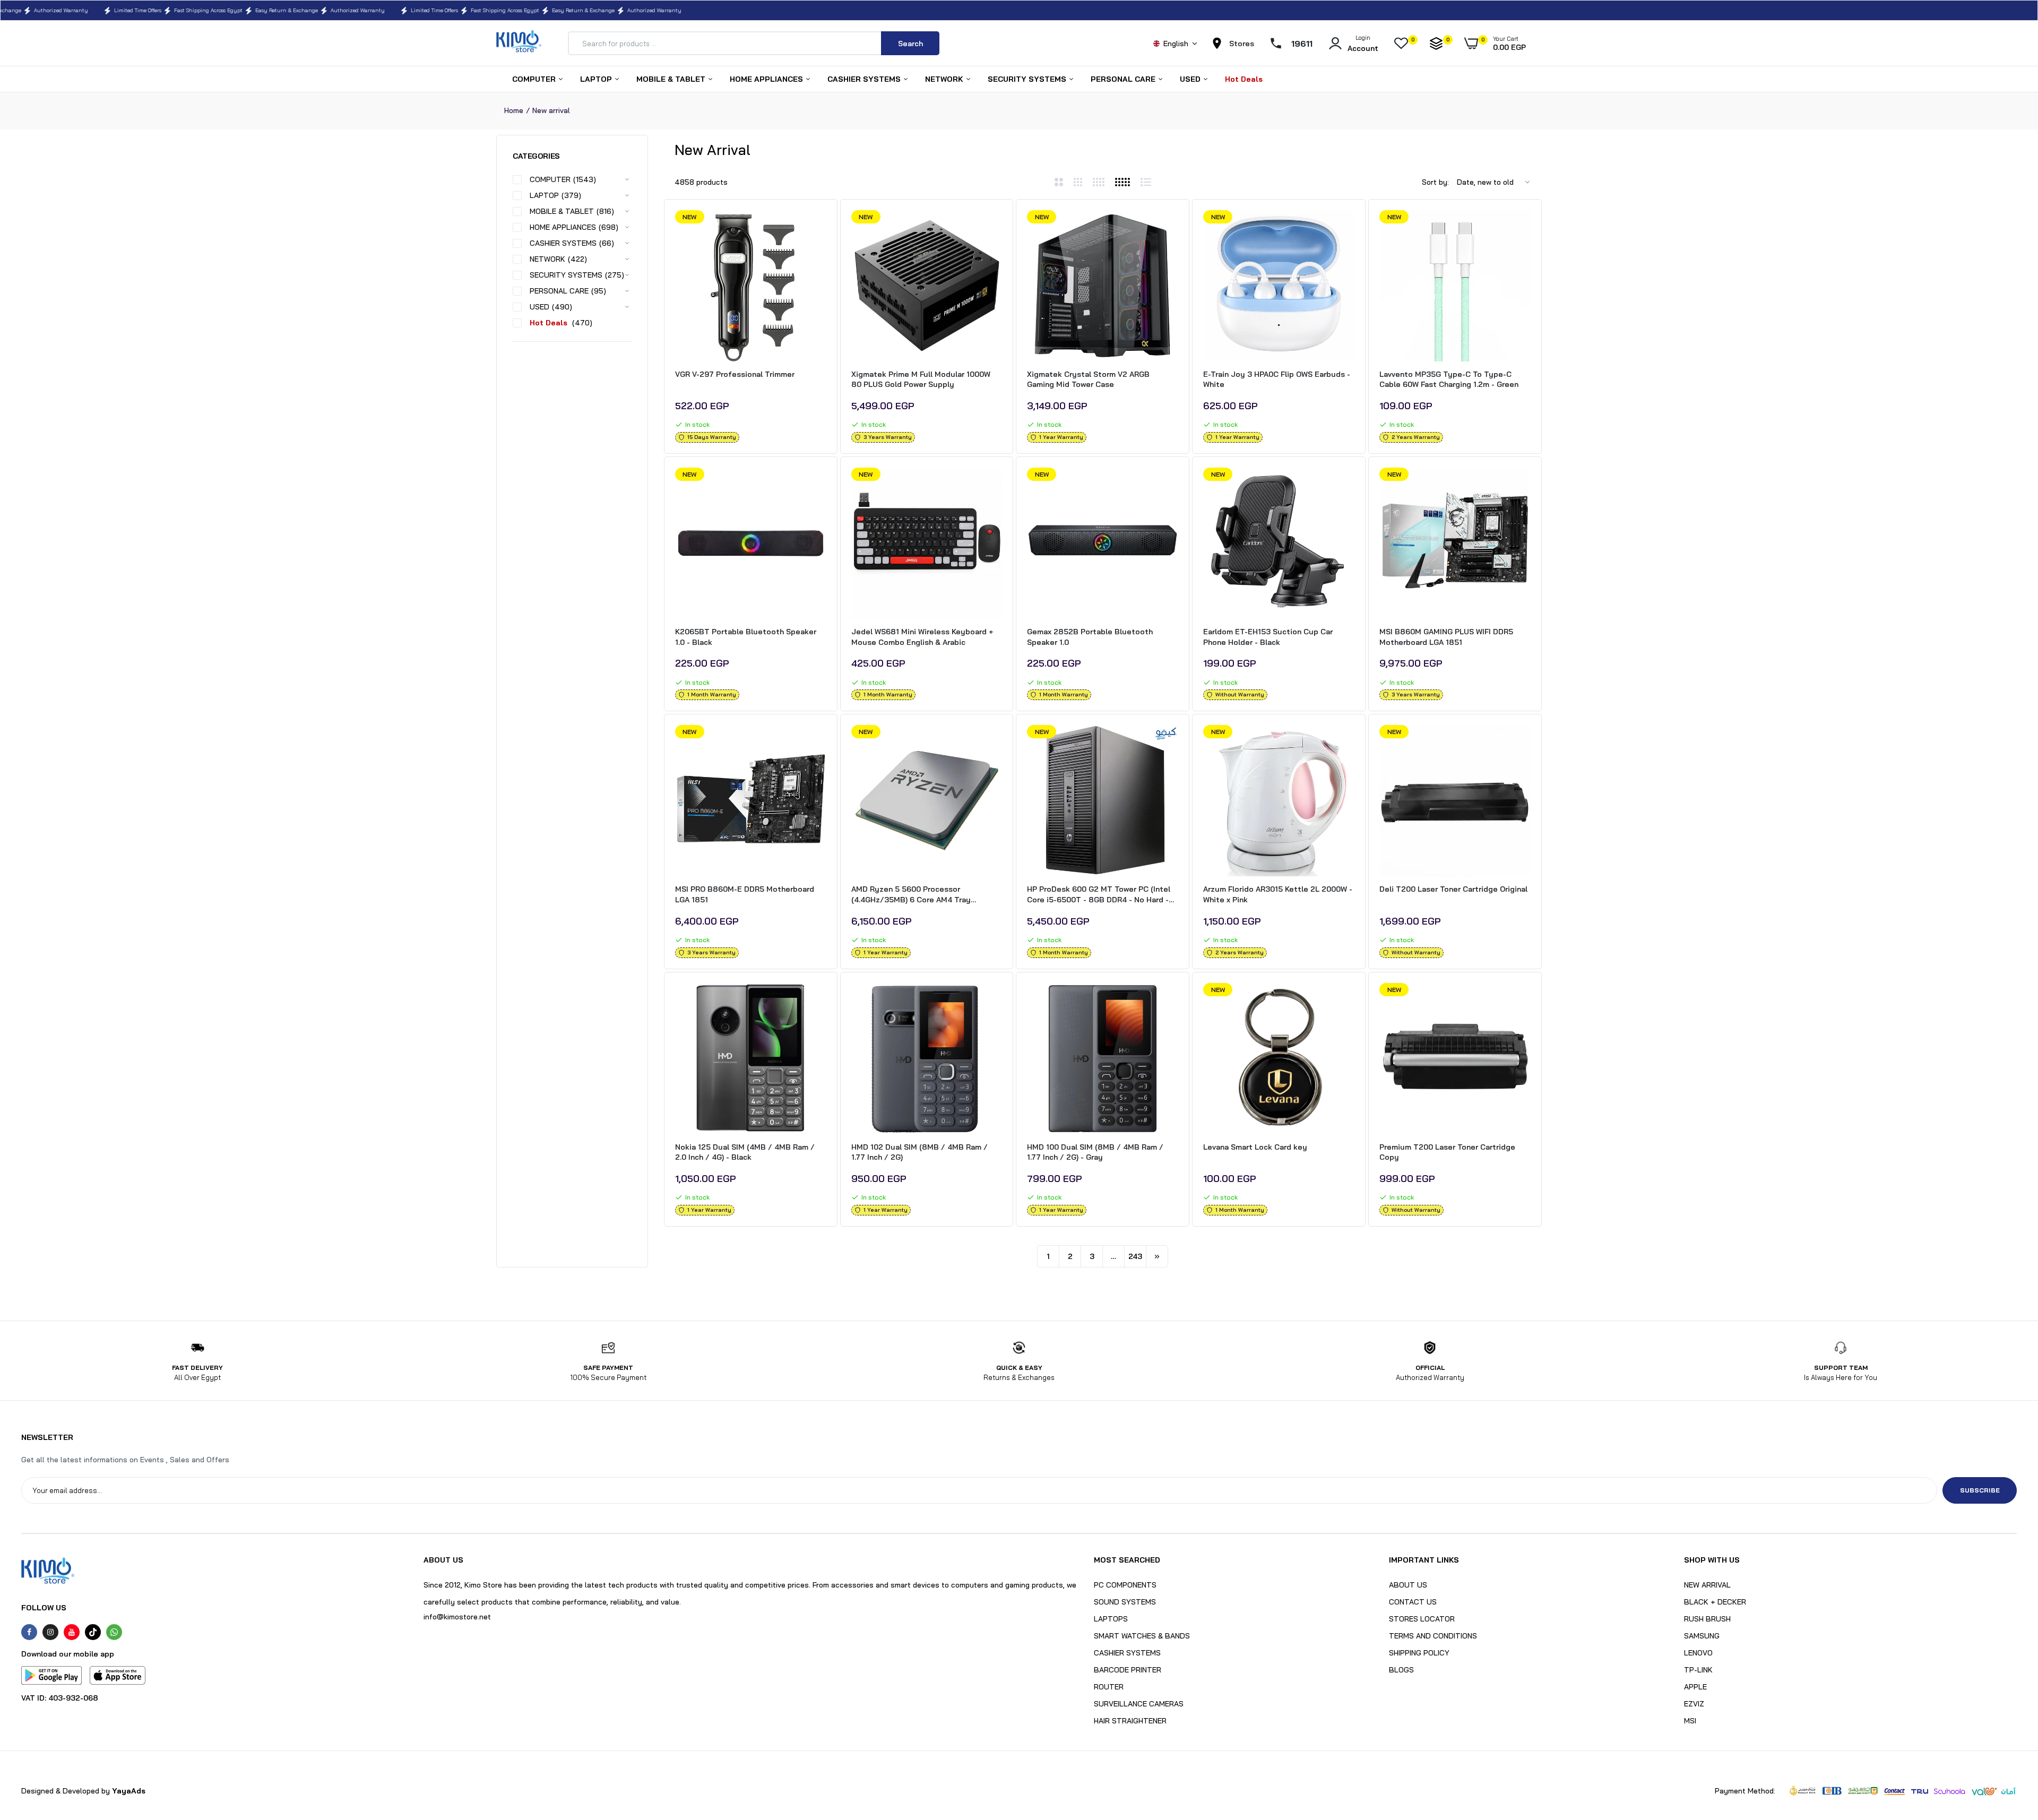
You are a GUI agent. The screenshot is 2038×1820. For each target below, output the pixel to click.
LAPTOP (597, 79)
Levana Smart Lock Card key (1255, 1147)
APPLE (1695, 1687)
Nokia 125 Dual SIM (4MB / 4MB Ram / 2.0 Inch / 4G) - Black (745, 1152)
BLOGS (1401, 1670)
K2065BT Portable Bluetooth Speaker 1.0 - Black (746, 637)
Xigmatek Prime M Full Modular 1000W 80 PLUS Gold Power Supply (921, 379)
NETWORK (945, 79)
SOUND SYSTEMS (1125, 1602)
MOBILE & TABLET (672, 79)
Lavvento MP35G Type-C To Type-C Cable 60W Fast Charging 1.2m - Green (1449, 379)
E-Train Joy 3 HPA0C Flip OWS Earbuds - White (1277, 379)
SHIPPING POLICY (1419, 1653)
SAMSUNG (1702, 1636)
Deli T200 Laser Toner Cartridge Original (1453, 889)
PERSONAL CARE (1124, 79)
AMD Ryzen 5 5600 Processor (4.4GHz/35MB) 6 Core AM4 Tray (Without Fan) (911, 895)
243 (1135, 1256)
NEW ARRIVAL (1707, 1585)
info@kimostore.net (457, 1617)
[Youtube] (72, 1632)
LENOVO (1698, 1653)
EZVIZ (1694, 1704)
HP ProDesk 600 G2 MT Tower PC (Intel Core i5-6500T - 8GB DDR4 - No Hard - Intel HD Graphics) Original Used (1099, 895)
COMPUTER (535, 79)
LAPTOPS (1111, 1619)
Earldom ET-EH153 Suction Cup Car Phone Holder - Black (1268, 637)
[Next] (1157, 1256)
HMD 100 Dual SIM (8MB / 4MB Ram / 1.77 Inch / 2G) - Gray (1095, 1152)
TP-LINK (1698, 1670)
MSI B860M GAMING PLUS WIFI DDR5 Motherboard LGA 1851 (1446, 637)
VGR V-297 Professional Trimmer (735, 374)
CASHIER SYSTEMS (865, 79)
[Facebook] (29, 1632)
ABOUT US (1408, 1585)
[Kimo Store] (519, 43)
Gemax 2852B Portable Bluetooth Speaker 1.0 (1090, 637)
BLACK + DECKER (1715, 1602)
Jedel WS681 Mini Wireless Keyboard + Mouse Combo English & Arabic (922, 637)
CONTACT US (1413, 1602)
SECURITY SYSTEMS (1028, 79)
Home (514, 110)
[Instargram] (50, 1632)
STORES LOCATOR (1422, 1619)
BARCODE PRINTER (1128, 1670)
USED (1191, 79)
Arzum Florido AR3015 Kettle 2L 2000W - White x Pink (1278, 894)
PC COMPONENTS (1125, 1585)
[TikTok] (93, 1632)
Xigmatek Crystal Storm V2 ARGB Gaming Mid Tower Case (1088, 379)
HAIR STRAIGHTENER (1130, 1721)
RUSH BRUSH (1707, 1619)
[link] (817, 228)
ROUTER (1109, 1687)
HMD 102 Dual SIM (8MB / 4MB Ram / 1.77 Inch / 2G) (919, 1152)
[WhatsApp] (114, 1632)
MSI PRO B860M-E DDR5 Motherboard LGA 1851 (745, 894)
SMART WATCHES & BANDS (1142, 1636)
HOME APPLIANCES (767, 79)
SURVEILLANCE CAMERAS (1139, 1704)
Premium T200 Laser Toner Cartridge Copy (1447, 1152)
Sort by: (1435, 182)
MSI (1690, 1721)
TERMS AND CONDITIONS (1433, 1636)
